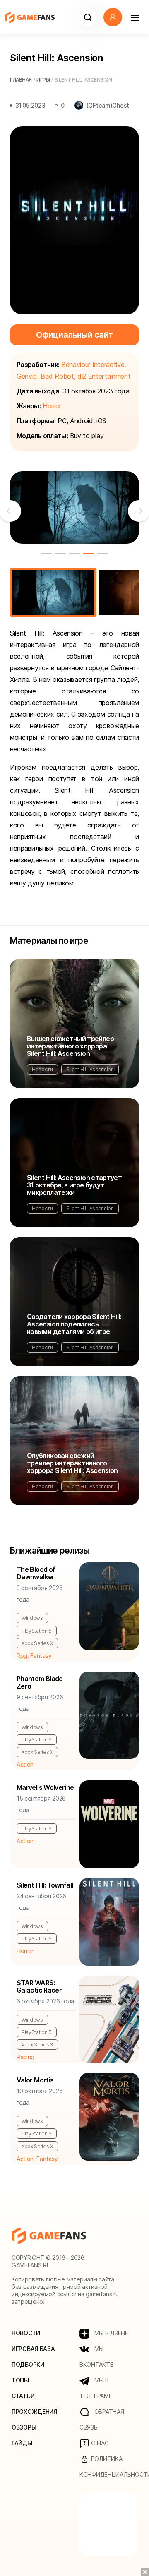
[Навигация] (135, 17)
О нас (99, 2443)
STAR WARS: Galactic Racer (39, 1986)
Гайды (22, 2443)
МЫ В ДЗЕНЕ (111, 2333)
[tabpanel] (74, 508)
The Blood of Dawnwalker (36, 1573)
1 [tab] (46, 554)
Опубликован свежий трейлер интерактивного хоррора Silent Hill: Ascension (72, 1463)
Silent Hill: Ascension (90, 1069)
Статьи (23, 2396)
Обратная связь (102, 2419)
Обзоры (24, 2427)
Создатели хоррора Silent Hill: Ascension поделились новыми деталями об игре (74, 1324)
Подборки (28, 2364)
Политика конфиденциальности (108, 2467)
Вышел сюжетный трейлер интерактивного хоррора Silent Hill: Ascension (70, 1046)
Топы (20, 2380)
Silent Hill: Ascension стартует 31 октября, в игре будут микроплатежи (74, 1185)
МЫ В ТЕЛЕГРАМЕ (96, 2388)
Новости (42, 1069)
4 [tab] (89, 554)
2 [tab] (60, 554)
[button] (88, 17)
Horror (52, 406)
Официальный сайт (75, 335)
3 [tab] (74, 554)
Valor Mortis (35, 2080)
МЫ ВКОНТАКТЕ (96, 2357)
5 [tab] (103, 554)
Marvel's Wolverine (45, 1787)
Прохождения (34, 2412)
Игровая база (33, 2349)
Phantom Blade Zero (40, 1682)
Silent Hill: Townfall (45, 1885)
